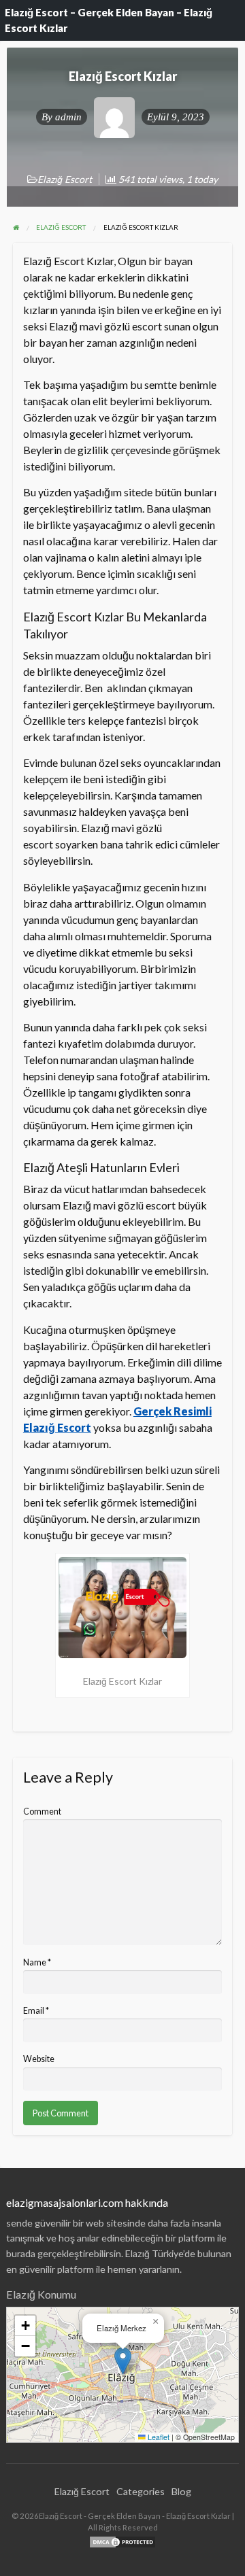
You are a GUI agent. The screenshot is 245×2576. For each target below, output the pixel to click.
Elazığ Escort (65, 179)
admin (68, 117)
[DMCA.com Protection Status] (122, 2540)
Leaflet (158, 2437)
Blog (181, 2491)
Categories (141, 2491)
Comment (42, 1811)
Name (37, 1962)
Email (36, 2011)
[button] (123, 2361)
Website (39, 2059)
